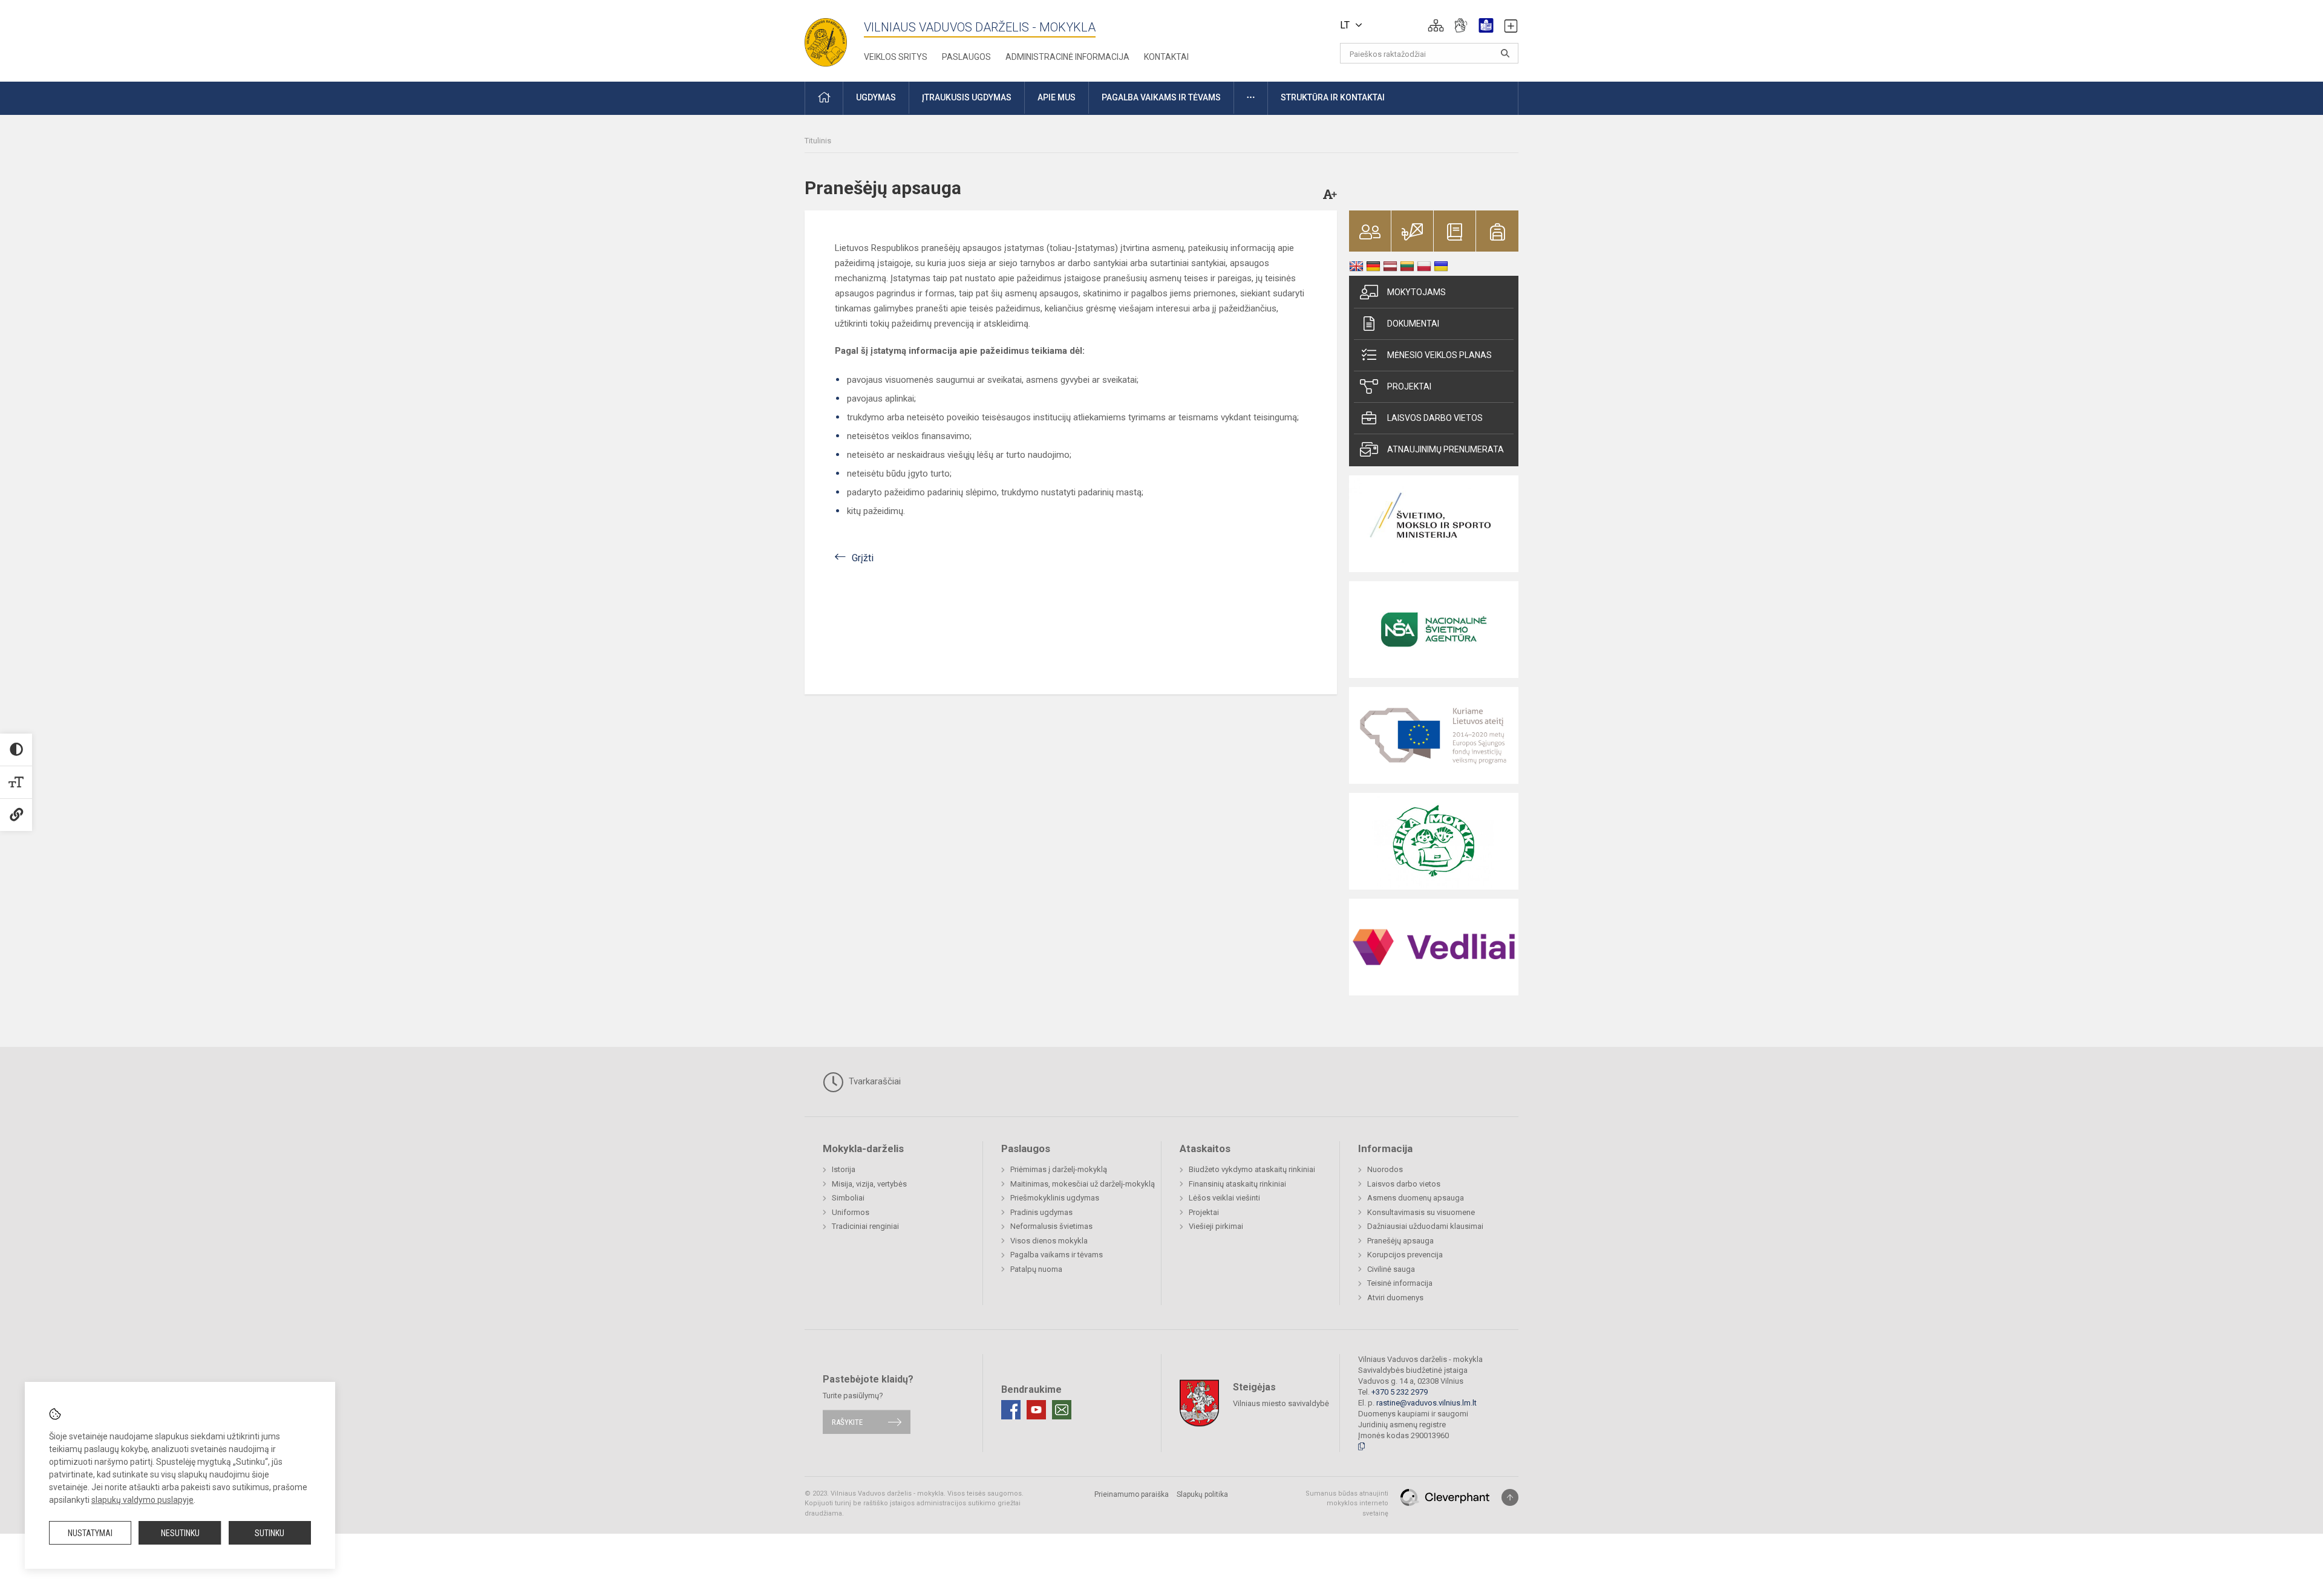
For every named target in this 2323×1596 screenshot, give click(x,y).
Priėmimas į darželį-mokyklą (1059, 1169)
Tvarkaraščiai (874, 1081)
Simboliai (848, 1198)
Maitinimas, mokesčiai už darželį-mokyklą (1083, 1184)
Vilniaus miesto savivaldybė (1281, 1403)
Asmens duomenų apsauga (1416, 1198)
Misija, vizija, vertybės (869, 1184)
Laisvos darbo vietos (1435, 418)
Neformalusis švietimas (1051, 1226)
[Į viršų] (1510, 1497)
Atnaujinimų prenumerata (1446, 449)
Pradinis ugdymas (1041, 1212)
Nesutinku (180, 1533)
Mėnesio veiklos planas (1439, 355)
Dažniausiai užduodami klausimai (1425, 1226)
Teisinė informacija (1400, 1283)
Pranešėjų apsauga (1400, 1241)
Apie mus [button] (1057, 97)
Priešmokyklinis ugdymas (1055, 1198)
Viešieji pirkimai (1216, 1226)
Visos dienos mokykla (1049, 1241)
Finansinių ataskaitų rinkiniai (1237, 1184)
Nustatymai (90, 1533)
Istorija (844, 1169)
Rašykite (847, 1422)
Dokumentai (1413, 324)
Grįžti (863, 558)
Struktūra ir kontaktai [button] (1333, 97)
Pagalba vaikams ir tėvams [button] (1161, 97)
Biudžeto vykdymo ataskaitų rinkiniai (1252, 1169)
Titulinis (818, 141)
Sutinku (270, 1533)
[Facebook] (1011, 1410)
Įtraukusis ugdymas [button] (967, 97)
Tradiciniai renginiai (865, 1226)
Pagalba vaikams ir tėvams (1057, 1255)
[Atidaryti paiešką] (1505, 53)
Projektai (1409, 386)
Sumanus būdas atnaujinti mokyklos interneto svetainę (1347, 1503)
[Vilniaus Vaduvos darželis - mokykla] (826, 38)
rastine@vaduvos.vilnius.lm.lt (1426, 1403)
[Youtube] (1036, 1410)
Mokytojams (1416, 292)
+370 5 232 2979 (1400, 1392)
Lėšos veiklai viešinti (1224, 1198)
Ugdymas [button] (876, 97)
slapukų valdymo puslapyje (142, 1500)
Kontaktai (1166, 57)
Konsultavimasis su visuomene (1421, 1212)
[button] (1436, 25)
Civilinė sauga (1391, 1269)
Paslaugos (966, 57)
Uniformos (851, 1212)
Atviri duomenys (1395, 1298)
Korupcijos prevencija (1405, 1255)
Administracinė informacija (1067, 57)
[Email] (1062, 1410)
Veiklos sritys (896, 57)
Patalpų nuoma (1036, 1269)
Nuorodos (1385, 1169)
